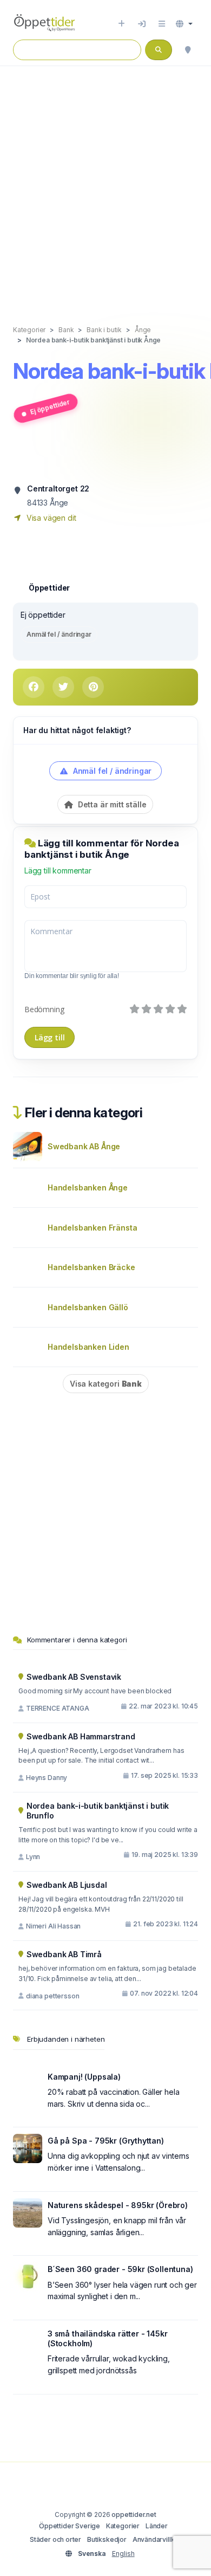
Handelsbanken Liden (88, 1347)
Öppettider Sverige (70, 2526)
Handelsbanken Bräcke (91, 1267)
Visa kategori (106, 1384)
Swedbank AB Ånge (84, 1146)
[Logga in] (142, 24)
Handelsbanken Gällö (88, 1307)
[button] (184, 24)
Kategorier (123, 2526)
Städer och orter (55, 2539)
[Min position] (188, 50)
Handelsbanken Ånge (88, 1187)
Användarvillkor (157, 2539)
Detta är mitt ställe (111, 804)
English (123, 2554)
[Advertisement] (105, 184)
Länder (157, 2526)
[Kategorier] (162, 24)
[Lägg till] (121, 24)
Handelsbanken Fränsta (92, 1228)
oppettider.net (134, 2514)
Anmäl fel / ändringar (59, 634)
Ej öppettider (50, 407)
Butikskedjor (107, 2539)
